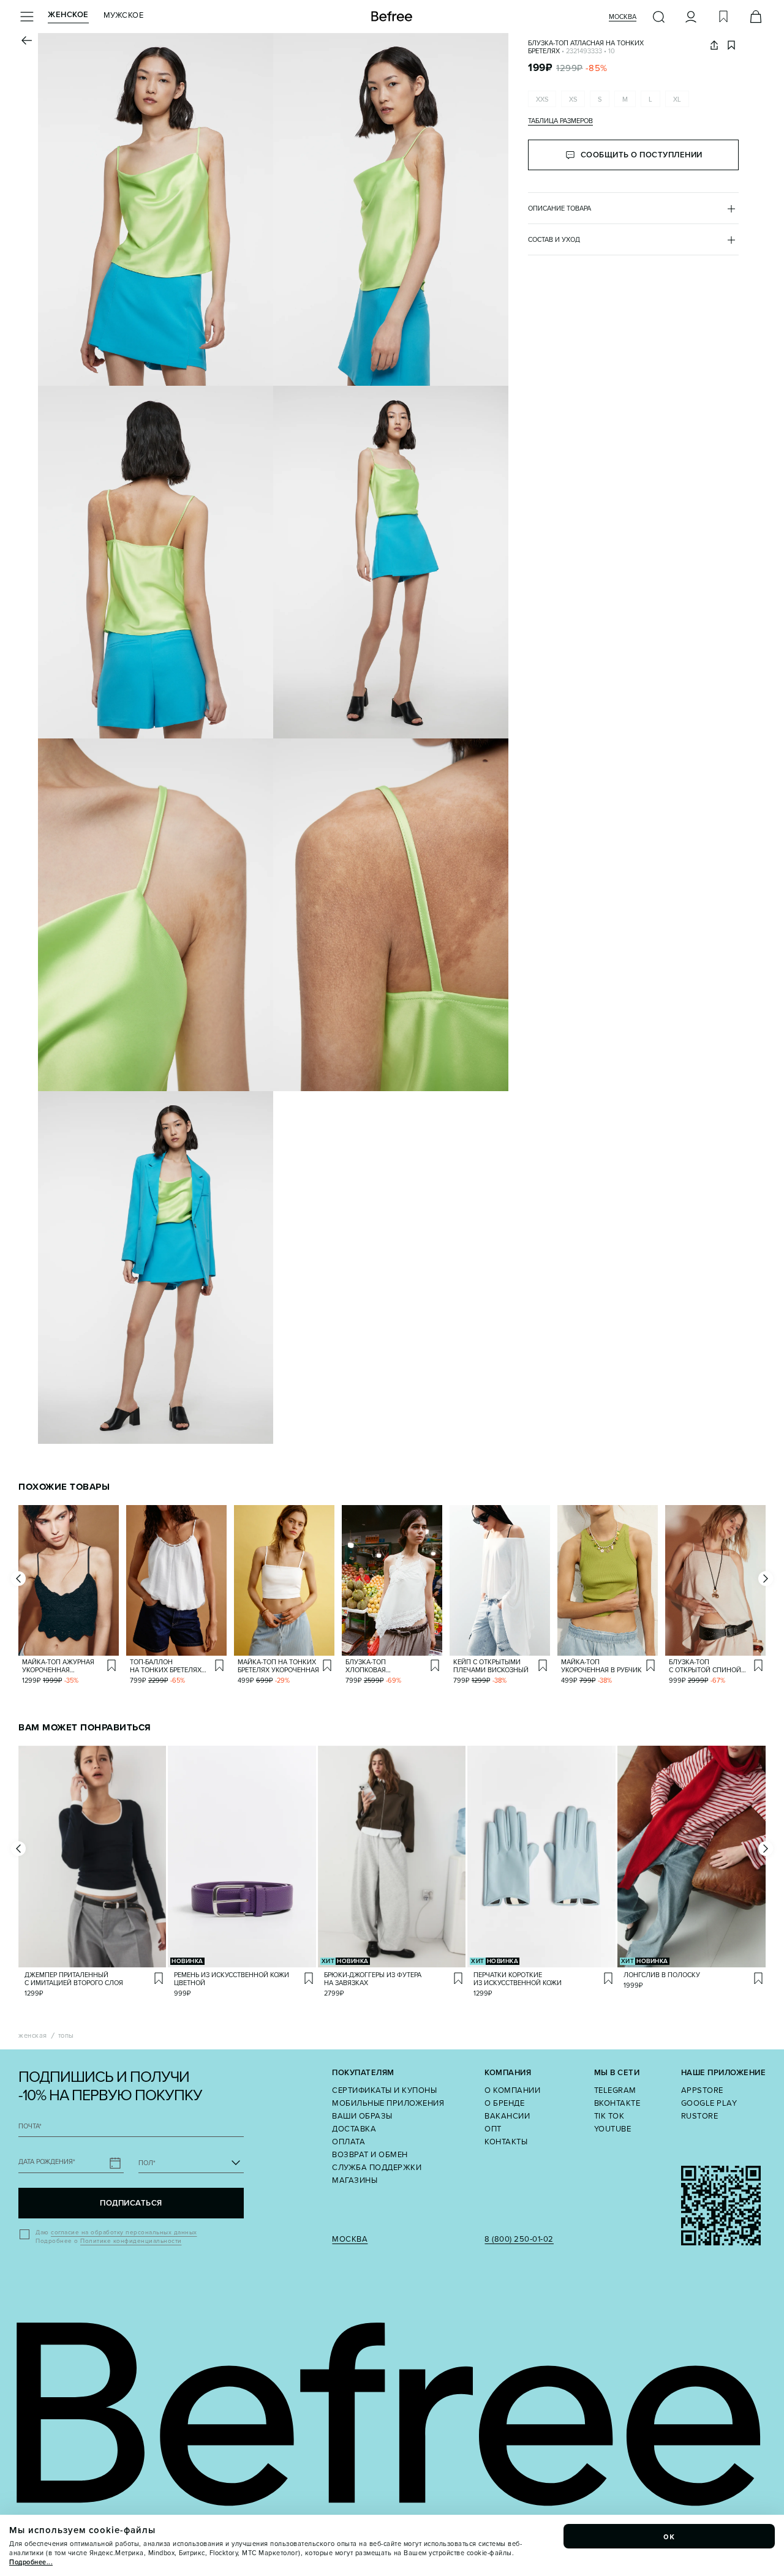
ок (669, 2536)
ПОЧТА (30, 2126)
